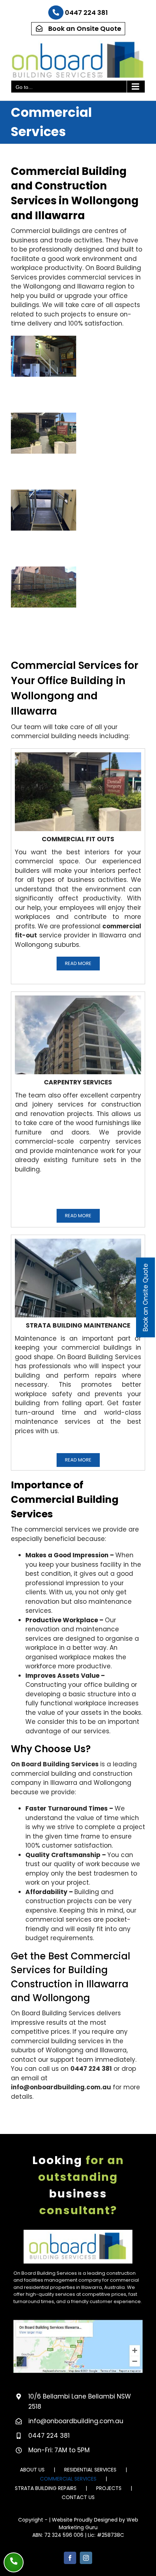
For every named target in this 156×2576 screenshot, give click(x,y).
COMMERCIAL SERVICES (68, 2479)
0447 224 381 (86, 13)
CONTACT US (78, 2497)
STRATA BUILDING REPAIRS (46, 2488)
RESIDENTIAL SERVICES (90, 2470)
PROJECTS (109, 2488)
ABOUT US (32, 2470)
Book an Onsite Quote (84, 28)
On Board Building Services (55, 1764)
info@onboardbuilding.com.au (61, 2087)
